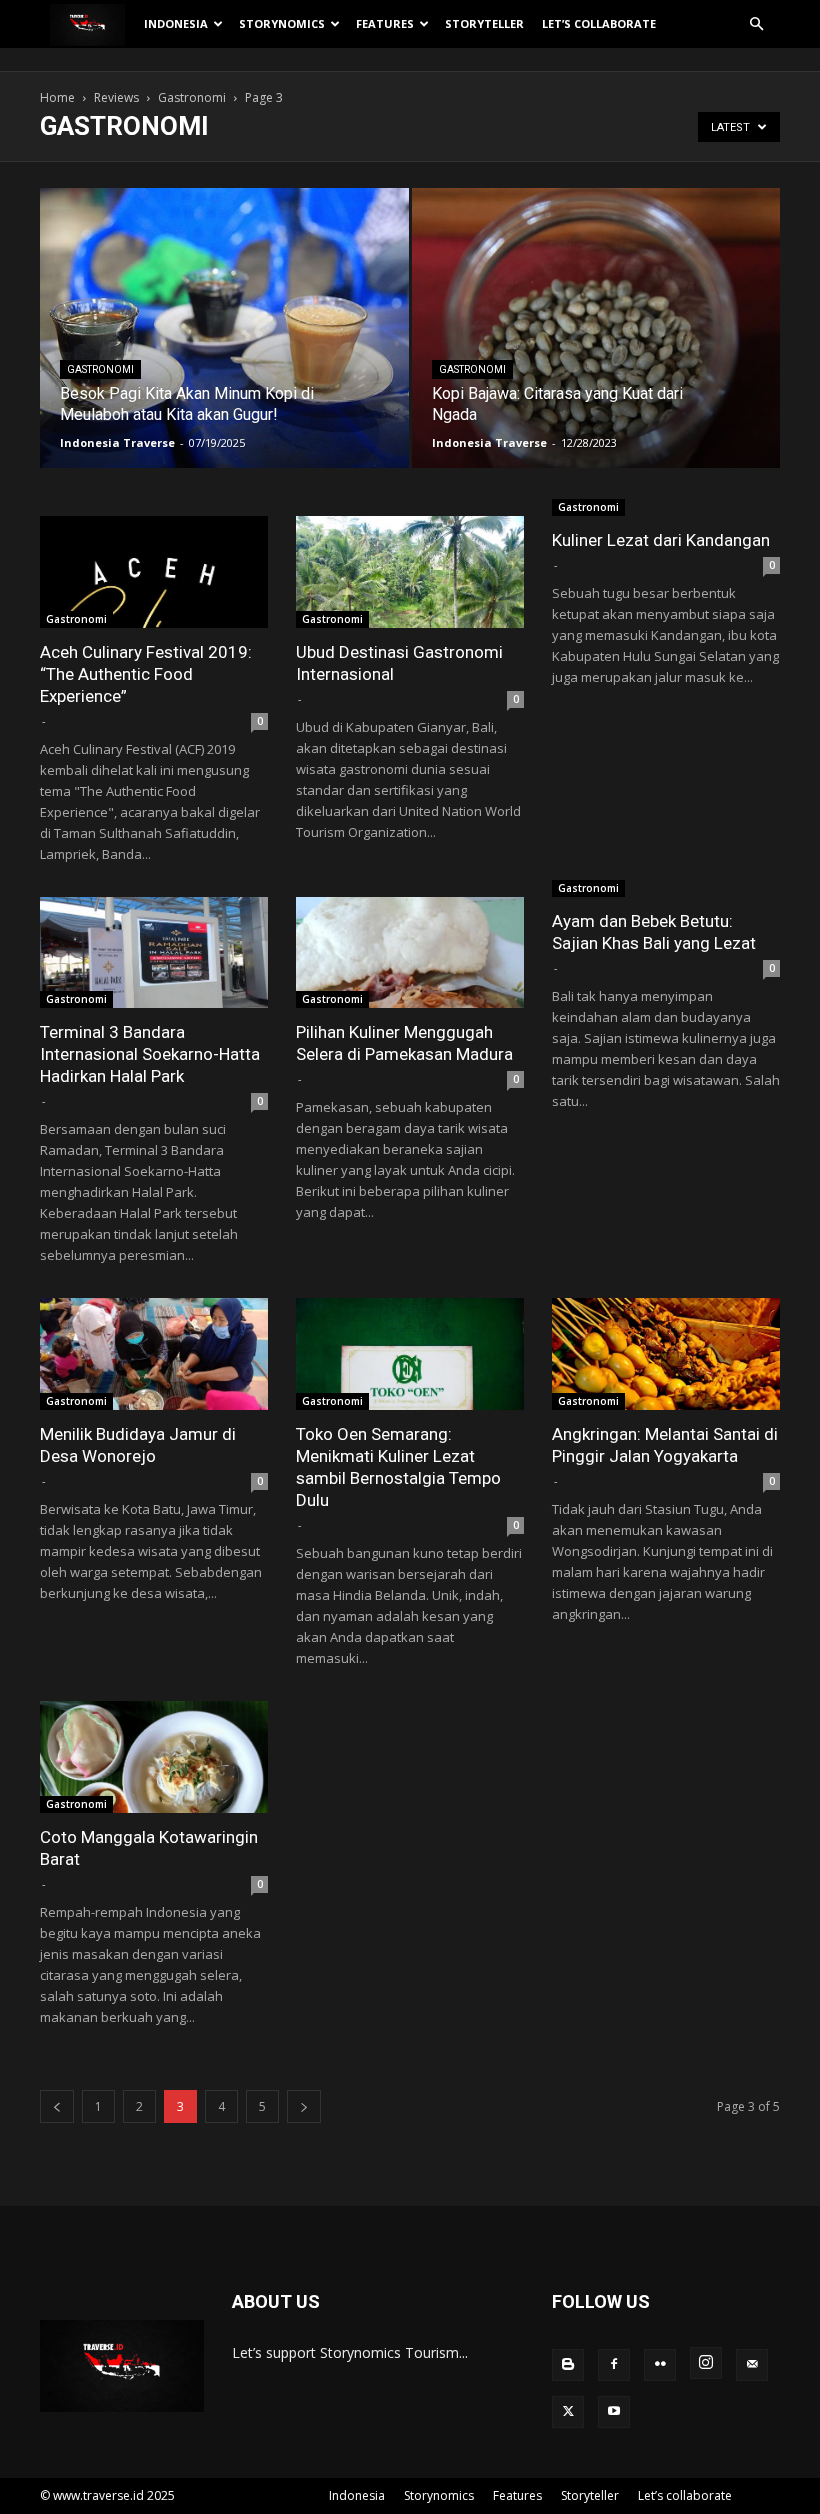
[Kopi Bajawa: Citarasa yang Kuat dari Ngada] (596, 347)
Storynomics (282, 23)
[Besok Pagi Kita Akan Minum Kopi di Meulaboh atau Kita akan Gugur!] (224, 335)
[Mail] (752, 2365)
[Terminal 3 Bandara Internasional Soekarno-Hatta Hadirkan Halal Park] (154, 953)
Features (385, 23)
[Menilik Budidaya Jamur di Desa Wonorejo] (154, 1354)
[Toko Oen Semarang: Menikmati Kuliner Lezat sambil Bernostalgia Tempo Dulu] (410, 1354)
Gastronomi (192, 97)
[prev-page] (57, 2106)
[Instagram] (706, 2363)
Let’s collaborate (599, 23)
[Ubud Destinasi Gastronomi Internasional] (410, 572)
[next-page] (304, 2106)
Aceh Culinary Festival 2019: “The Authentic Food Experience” (146, 674)
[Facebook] (614, 2365)
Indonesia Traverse (117, 442)
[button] (756, 24)
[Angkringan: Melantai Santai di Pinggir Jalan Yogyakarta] (666, 1354)
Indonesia (176, 23)
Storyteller (484, 23)
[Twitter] (568, 2412)
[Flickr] (660, 2365)
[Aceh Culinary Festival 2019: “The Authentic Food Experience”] (154, 572)
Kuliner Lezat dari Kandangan (661, 540)
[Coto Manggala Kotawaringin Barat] (154, 1757)
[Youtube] (614, 2412)
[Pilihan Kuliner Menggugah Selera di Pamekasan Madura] (410, 953)
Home (57, 97)
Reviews (116, 97)
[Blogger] (568, 2365)
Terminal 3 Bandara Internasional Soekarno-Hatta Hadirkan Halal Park (150, 1054)
